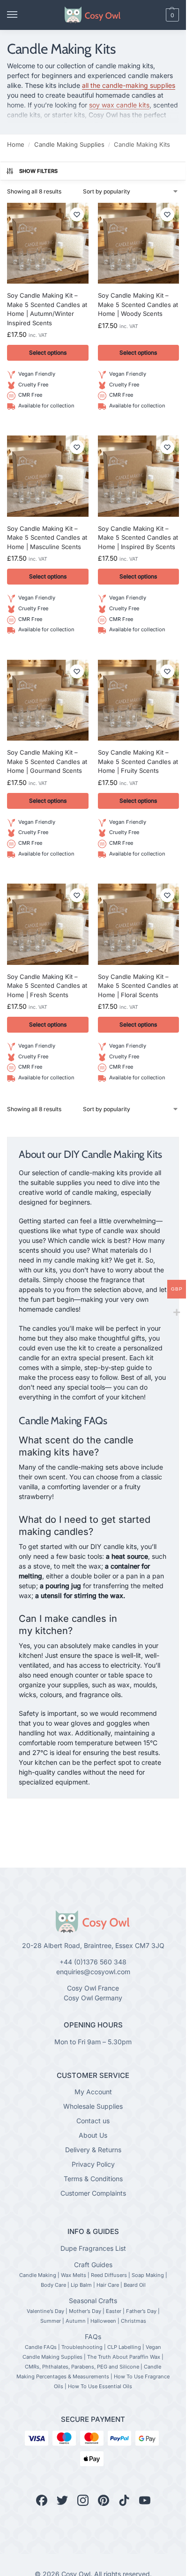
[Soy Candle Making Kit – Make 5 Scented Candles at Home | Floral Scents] (139, 924)
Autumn (76, 2321)
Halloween (103, 2321)
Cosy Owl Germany (93, 1998)
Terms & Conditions (93, 2179)
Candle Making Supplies (69, 144)
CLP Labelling (124, 2347)
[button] (156, 15)
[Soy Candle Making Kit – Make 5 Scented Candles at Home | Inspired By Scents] (139, 476)
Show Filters (39, 171)
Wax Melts (74, 2275)
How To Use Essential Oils (100, 2386)
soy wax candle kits (119, 105)
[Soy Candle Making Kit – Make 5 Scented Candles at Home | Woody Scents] (139, 243)
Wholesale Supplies (93, 2106)
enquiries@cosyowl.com (93, 1972)
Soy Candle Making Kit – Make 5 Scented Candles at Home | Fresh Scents (47, 986)
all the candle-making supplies (129, 85)
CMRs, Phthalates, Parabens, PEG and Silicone (82, 2367)
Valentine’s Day (45, 2311)
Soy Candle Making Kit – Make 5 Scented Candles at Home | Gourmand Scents (47, 761)
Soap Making (148, 2275)
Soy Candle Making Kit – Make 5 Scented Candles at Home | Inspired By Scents (138, 538)
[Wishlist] (77, 214)
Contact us (93, 2121)
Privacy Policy (93, 2164)
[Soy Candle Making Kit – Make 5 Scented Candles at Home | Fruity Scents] (139, 700)
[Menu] (21, 15)
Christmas (134, 2321)
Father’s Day (141, 2311)
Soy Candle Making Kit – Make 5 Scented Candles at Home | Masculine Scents (47, 538)
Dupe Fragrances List (93, 2248)
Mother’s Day (85, 2311)
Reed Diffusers (109, 2275)
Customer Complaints (93, 2193)
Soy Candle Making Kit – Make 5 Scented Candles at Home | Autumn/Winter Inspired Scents (47, 309)
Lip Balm (81, 2285)
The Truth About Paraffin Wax (124, 2357)
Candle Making (38, 2275)
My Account (93, 2092)
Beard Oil (135, 2285)
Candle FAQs (41, 2347)
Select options (48, 353)
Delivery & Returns (93, 2150)
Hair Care (108, 2285)
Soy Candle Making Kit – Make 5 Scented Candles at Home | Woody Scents (138, 304)
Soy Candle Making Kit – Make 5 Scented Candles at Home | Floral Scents (138, 986)
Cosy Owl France (93, 1988)
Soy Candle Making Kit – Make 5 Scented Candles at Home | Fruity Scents (138, 761)
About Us (93, 2135)
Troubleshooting (82, 2347)
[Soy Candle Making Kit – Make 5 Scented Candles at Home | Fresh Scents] (48, 924)
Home (16, 144)
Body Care (53, 2285)
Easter (114, 2311)
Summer (51, 2321)
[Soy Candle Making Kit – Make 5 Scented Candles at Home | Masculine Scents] (48, 476)
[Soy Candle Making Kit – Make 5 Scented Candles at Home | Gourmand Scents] (48, 700)
